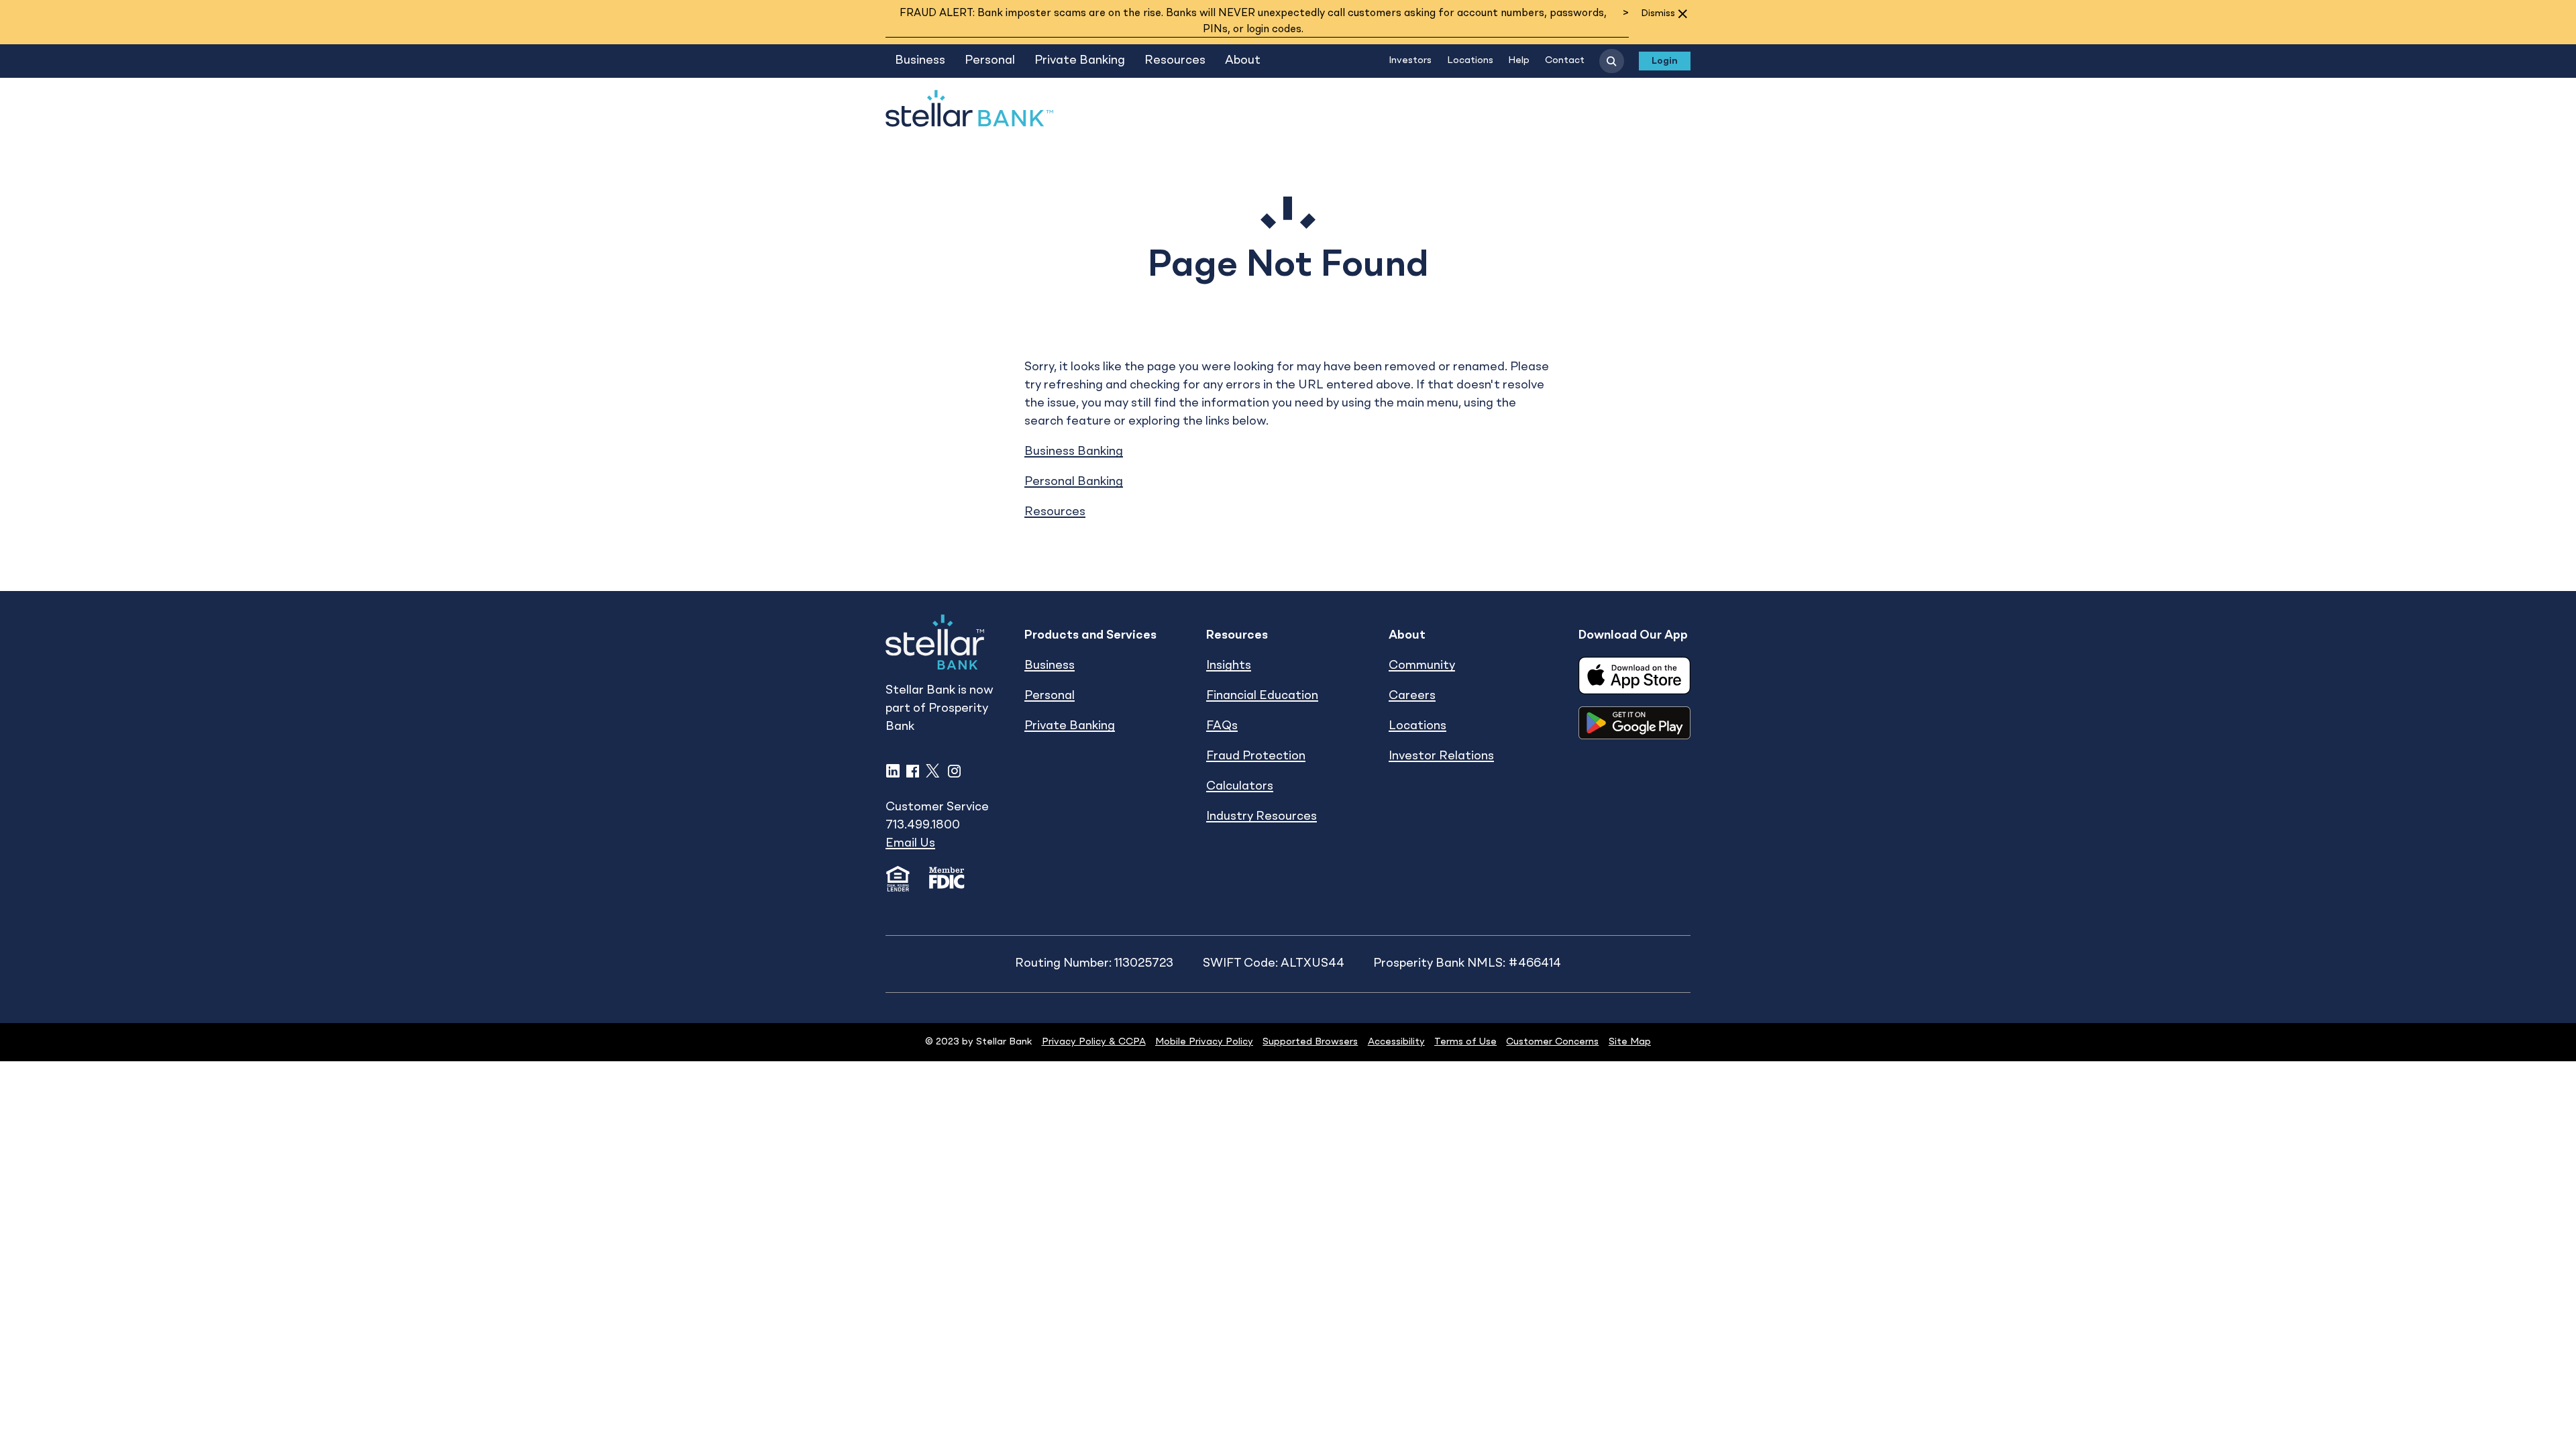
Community (1422, 665)
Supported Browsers (1310, 1042)
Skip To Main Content (947, 35)
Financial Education (1262, 696)
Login (1665, 61)
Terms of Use (1465, 1042)
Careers (1412, 696)
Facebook (913, 771)
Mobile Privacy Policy (1204, 1042)
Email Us (910, 843)
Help (1519, 60)
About (1243, 60)
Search (1611, 61)
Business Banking (1074, 451)
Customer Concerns (1552, 1042)
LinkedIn (893, 771)
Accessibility (1396, 1042)
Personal (990, 60)
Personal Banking (1074, 482)
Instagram (954, 771)
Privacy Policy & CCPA (1094, 1042)
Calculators (1240, 786)
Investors (1410, 60)
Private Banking (1080, 60)
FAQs (1222, 726)
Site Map (1630, 1042)
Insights (1229, 665)
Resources (1175, 60)
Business (920, 60)
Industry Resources (1262, 816)
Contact (1565, 60)
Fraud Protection (1256, 756)
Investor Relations (1441, 756)
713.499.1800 (923, 825)
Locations (1470, 60)
